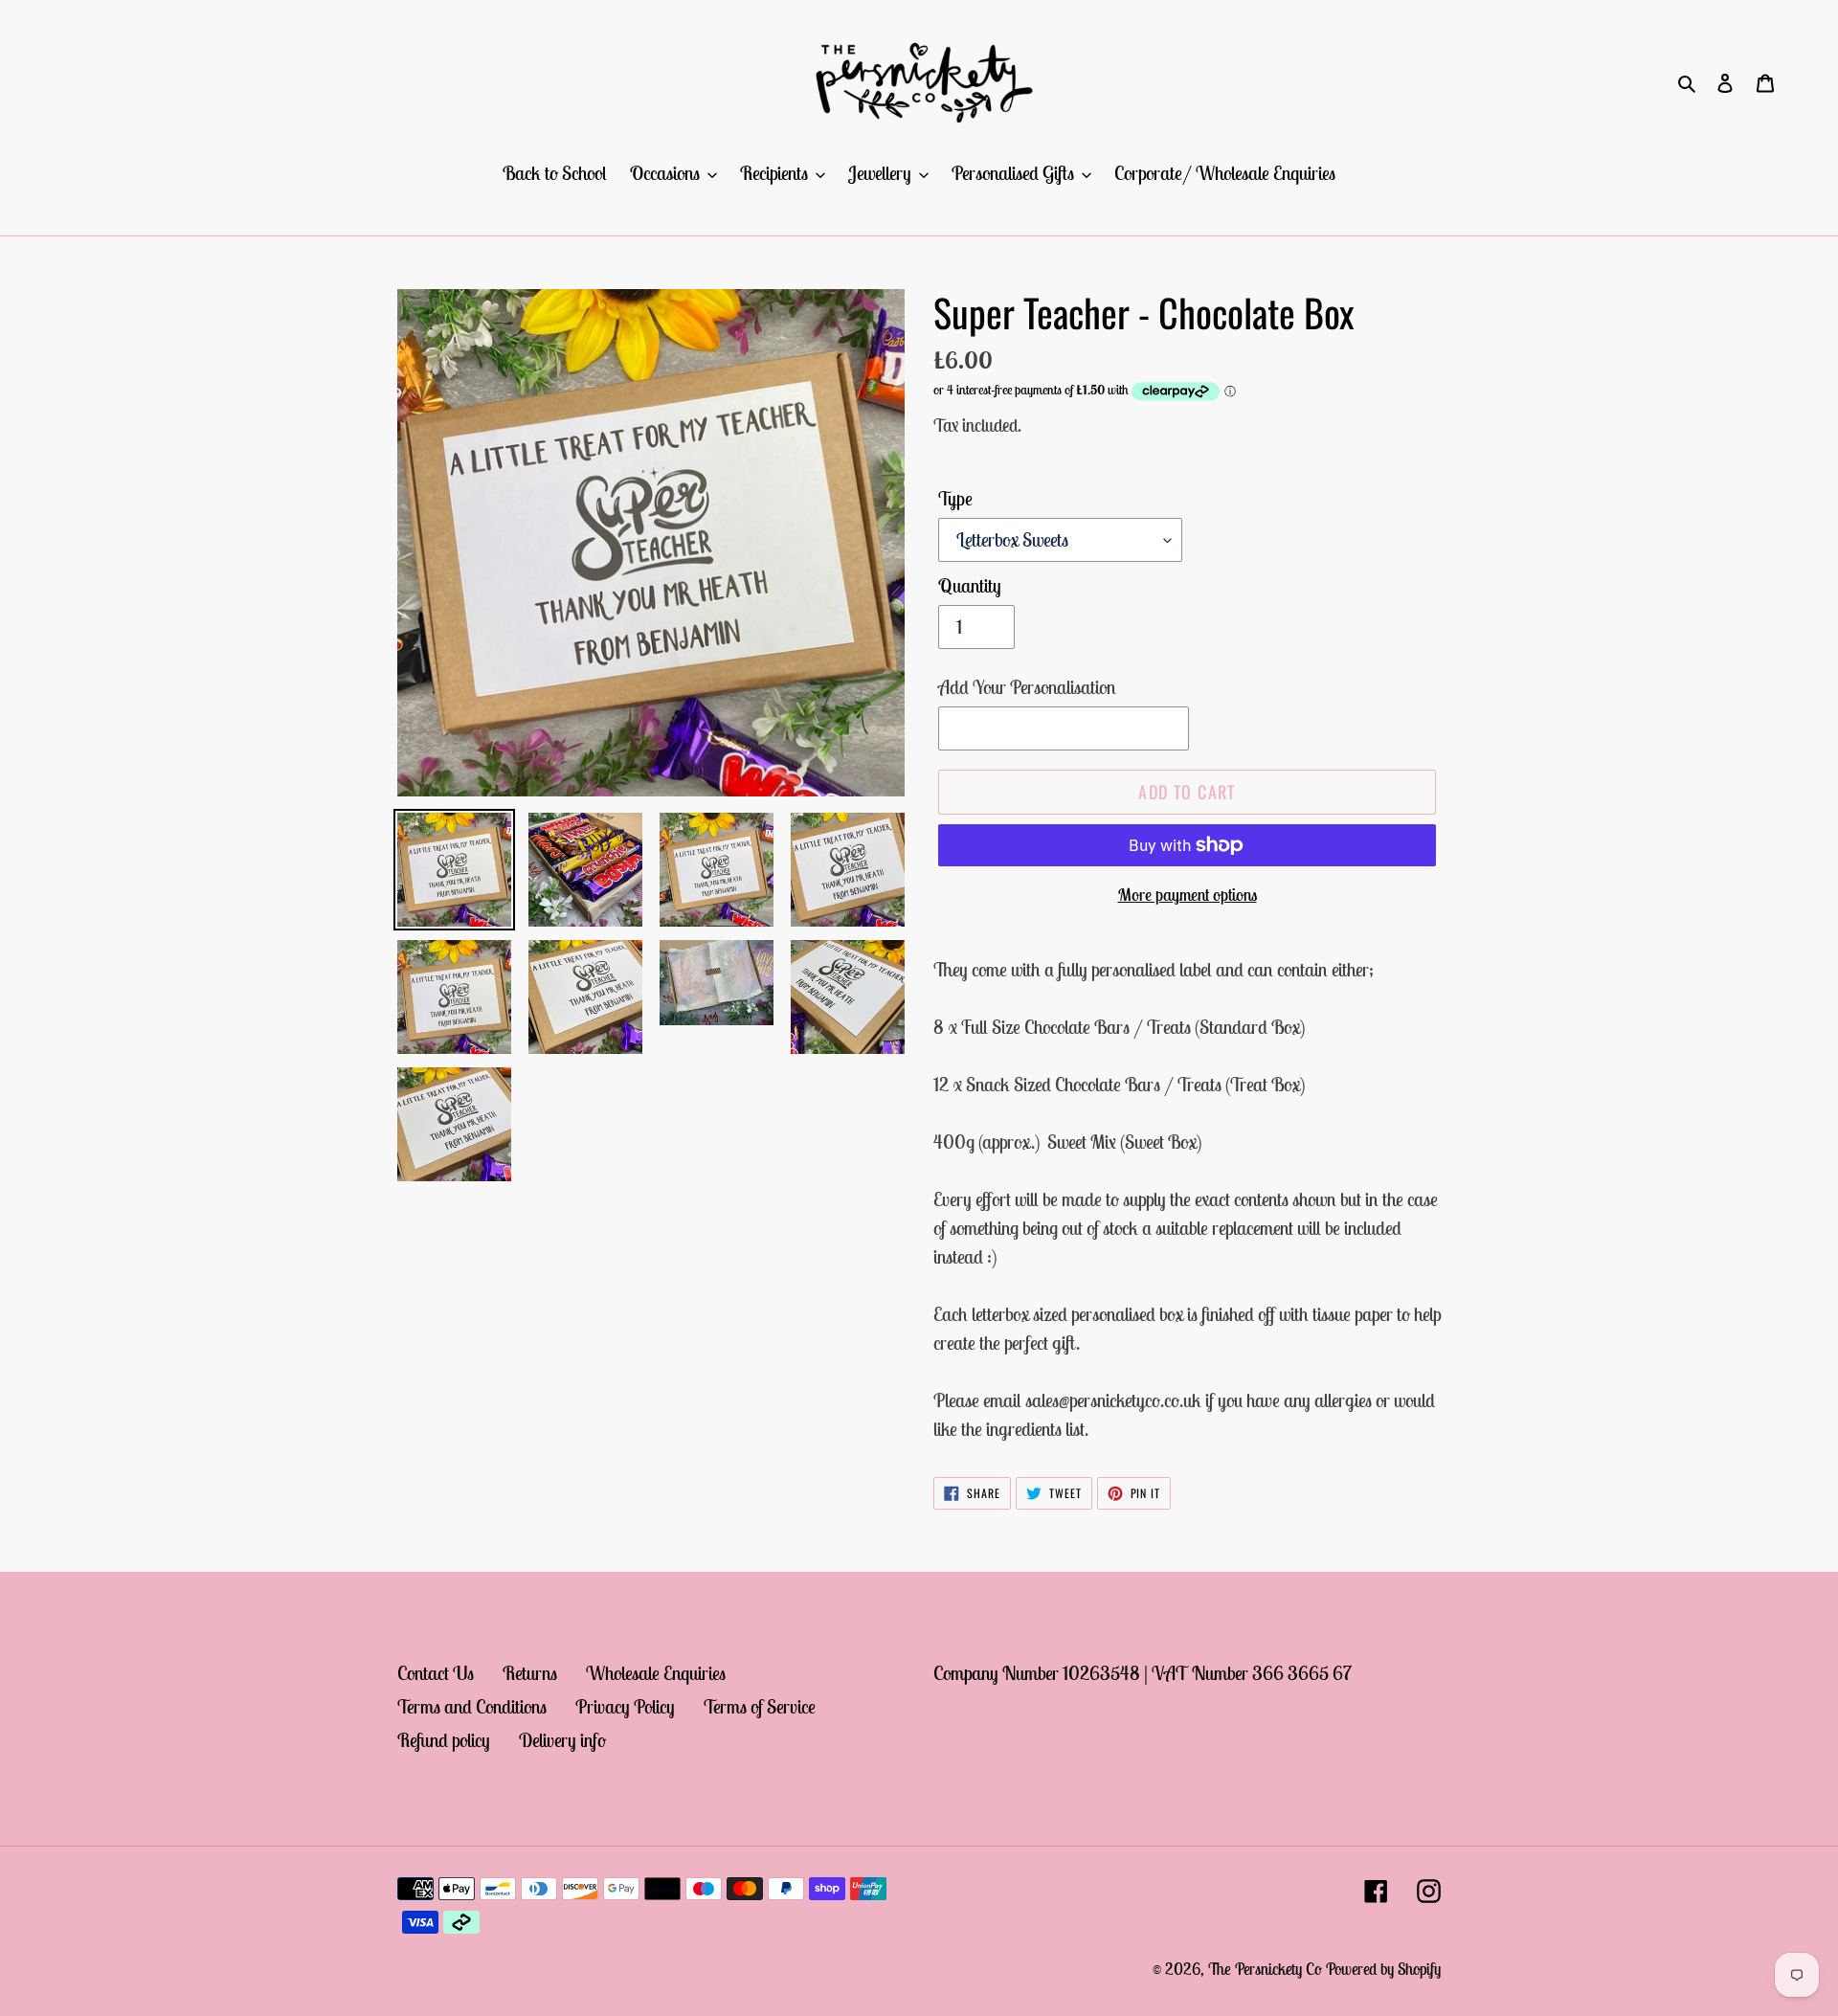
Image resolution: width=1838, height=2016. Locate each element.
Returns (530, 1673)
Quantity (970, 585)
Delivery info (562, 1740)
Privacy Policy (625, 1706)
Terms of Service (760, 1706)
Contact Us (436, 1673)
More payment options (1188, 895)
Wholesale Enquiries (656, 1673)
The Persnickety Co (1267, 1969)
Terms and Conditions (472, 1706)
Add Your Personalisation (1027, 687)
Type (955, 498)
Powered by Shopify (1383, 1969)
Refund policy (444, 1740)
